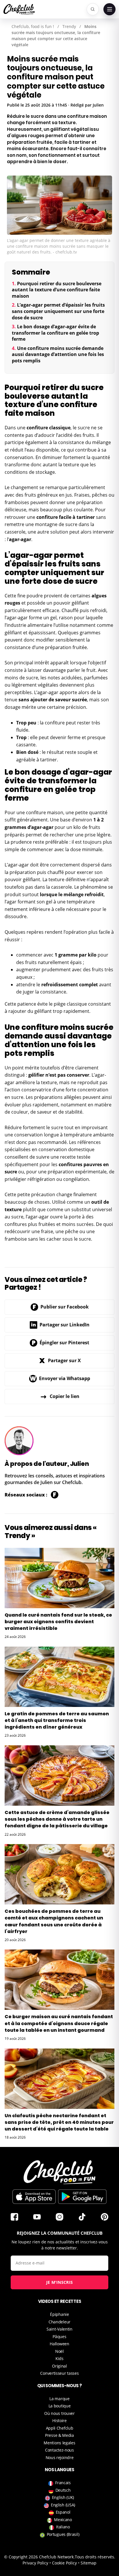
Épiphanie (59, 2314)
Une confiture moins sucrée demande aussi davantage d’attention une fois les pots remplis (58, 354)
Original (59, 2366)
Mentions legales (59, 2443)
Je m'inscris (60, 2282)
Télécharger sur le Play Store (82, 2197)
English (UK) (63, 2497)
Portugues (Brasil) (63, 2534)
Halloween (59, 2344)
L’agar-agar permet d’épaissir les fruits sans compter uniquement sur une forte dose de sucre (58, 311)
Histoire (59, 2421)
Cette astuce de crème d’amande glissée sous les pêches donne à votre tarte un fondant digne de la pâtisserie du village (57, 1819)
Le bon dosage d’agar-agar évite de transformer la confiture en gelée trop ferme (55, 333)
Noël (59, 2351)
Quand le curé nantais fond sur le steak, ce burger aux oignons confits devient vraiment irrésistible (58, 1622)
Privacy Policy (35, 2563)
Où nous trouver (59, 2413)
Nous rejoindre (60, 2457)
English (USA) (63, 2505)
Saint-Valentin (59, 2329)
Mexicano (63, 2520)
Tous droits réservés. (95, 2557)
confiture (47, 517)
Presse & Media (59, 2435)
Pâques (59, 2337)
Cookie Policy (64, 2563)
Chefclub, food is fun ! (33, 26)
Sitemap (89, 2563)
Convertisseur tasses (59, 2373)
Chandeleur (59, 2322)
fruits (88, 435)
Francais (63, 2483)
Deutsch (63, 2490)
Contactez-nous (59, 2450)
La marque (59, 2399)
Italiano (63, 2527)
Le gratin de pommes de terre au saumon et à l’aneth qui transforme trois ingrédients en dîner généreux (57, 1720)
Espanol (63, 2512)
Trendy (69, 26)
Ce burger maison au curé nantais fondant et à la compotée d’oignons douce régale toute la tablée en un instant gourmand (59, 2023)
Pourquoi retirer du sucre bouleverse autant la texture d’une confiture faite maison (57, 290)
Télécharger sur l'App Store (34, 2197)
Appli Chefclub (60, 2428)
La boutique (60, 2406)
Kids (59, 2358)
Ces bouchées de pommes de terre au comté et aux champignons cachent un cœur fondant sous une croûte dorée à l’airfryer (54, 1921)
